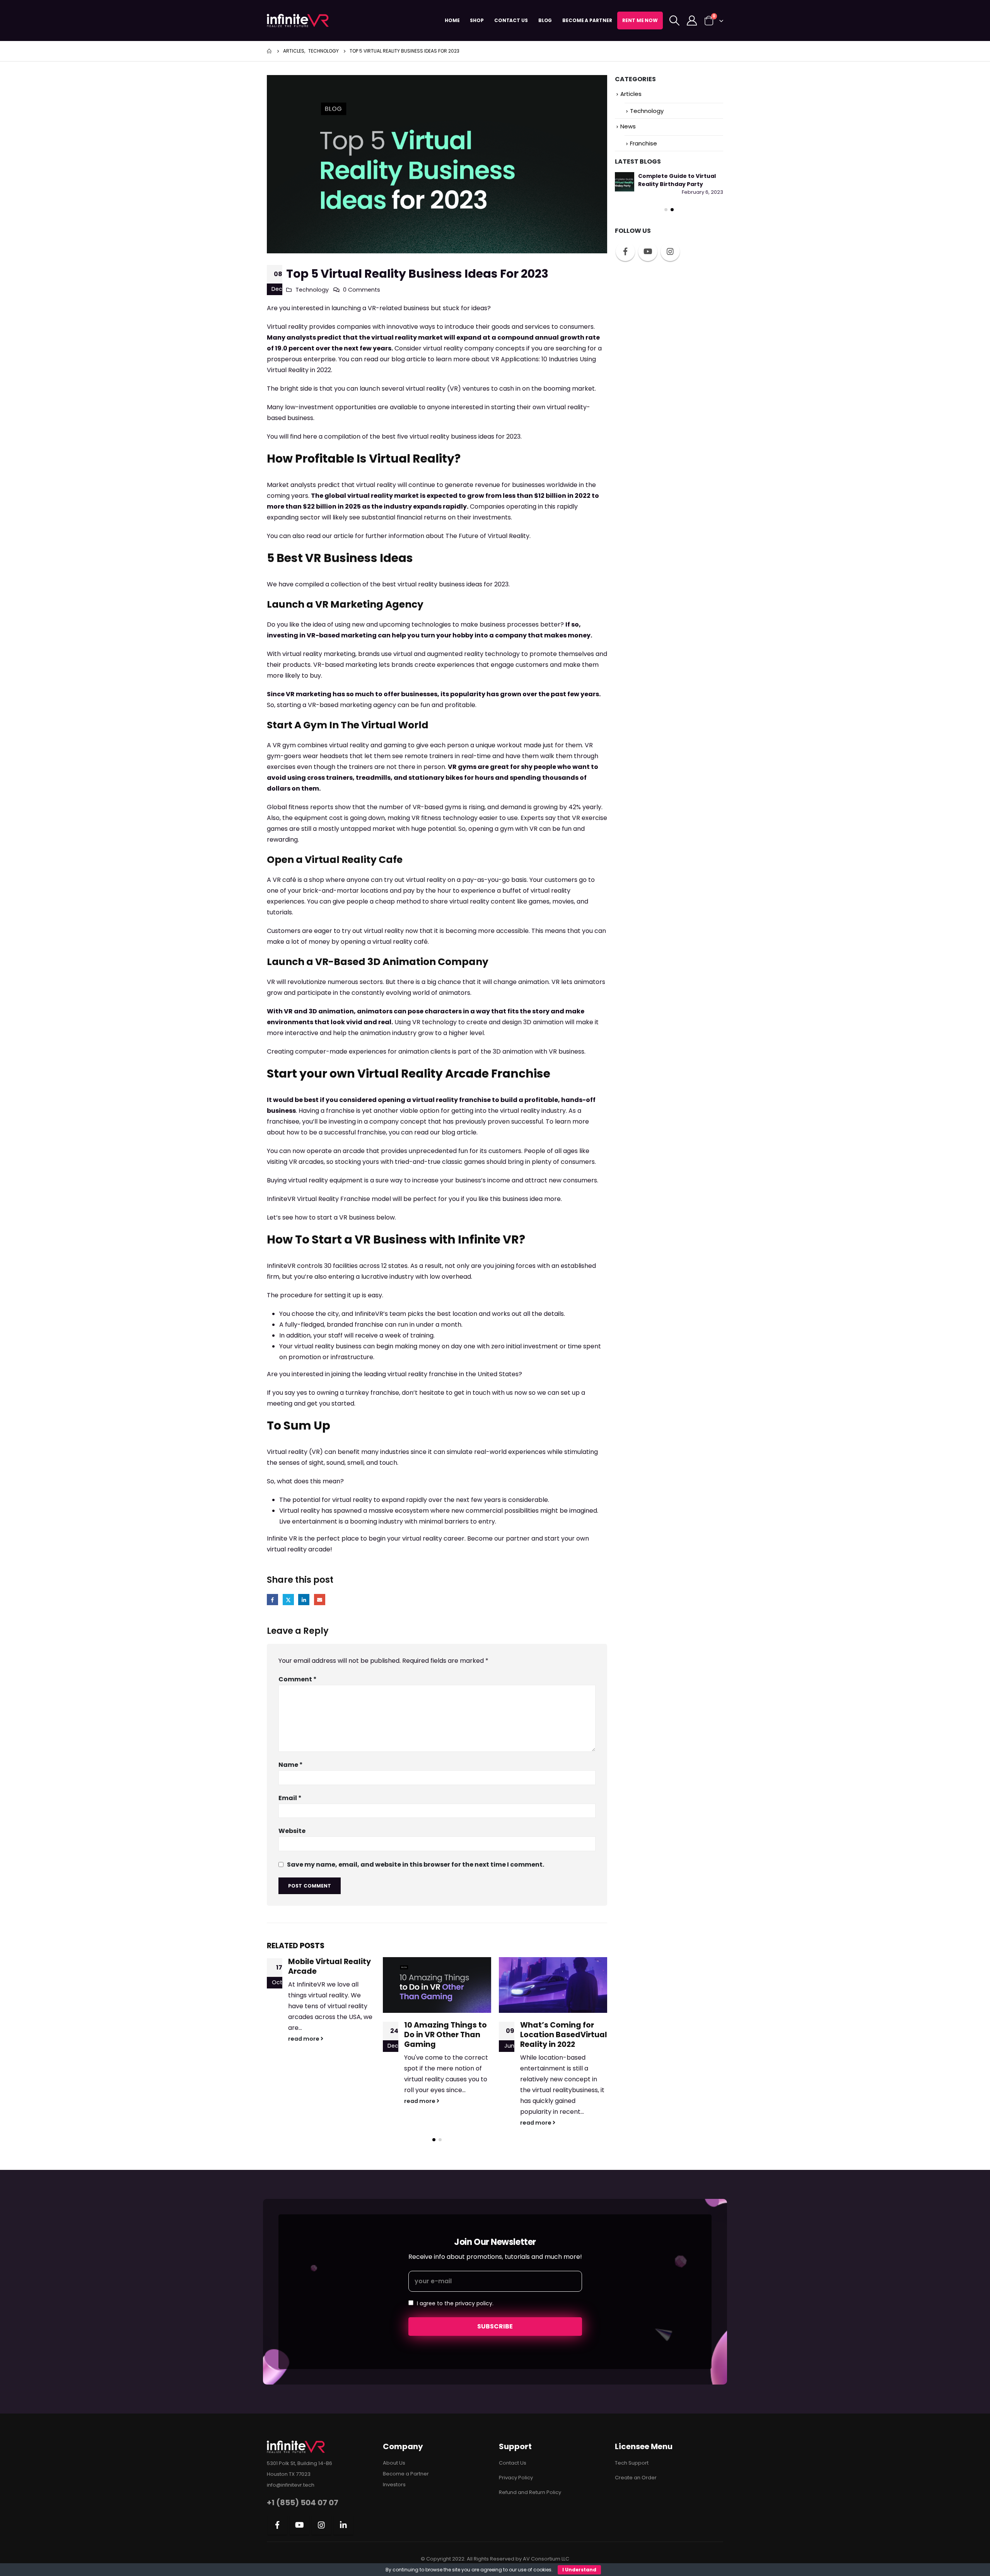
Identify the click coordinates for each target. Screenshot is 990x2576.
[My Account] (692, 20)
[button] (434, 2140)
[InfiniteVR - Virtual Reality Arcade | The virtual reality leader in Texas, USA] (298, 20)
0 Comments (362, 290)
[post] (625, 182)
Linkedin (343, 2525)
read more (304, 2101)
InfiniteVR (281, 1199)
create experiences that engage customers (481, 665)
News (628, 126)
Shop (477, 20)
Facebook (272, 1600)
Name (291, 1765)
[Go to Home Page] (270, 51)
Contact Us (511, 20)
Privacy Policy (516, 2478)
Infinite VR (282, 1538)
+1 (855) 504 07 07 (303, 2503)
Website (292, 1831)
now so (524, 1393)
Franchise (643, 143)
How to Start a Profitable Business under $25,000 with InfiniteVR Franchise (680, 184)
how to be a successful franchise (336, 1132)
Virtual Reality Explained (548, 1966)
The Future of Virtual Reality (487, 536)
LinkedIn (304, 1600)
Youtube (648, 331)
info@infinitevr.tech (291, 2485)
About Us (394, 2463)
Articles (631, 94)
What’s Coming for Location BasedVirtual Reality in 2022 (448, 2035)
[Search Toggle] (674, 20)
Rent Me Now (640, 20)
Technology (312, 290)
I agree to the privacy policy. (455, 2303)
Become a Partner (587, 20)
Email (320, 1600)
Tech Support (632, 2463)
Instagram (670, 331)
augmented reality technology (473, 654)
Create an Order (636, 2478)
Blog (545, 20)
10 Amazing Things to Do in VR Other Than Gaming (329, 2035)
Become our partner (498, 1538)
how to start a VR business (335, 1217)
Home (452, 20)
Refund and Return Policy (530, 2492)
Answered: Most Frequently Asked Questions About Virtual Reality (665, 260)
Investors (394, 2485)
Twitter (288, 1600)
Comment (298, 1679)
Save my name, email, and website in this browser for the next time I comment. (416, 1864)
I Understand (579, 2570)
